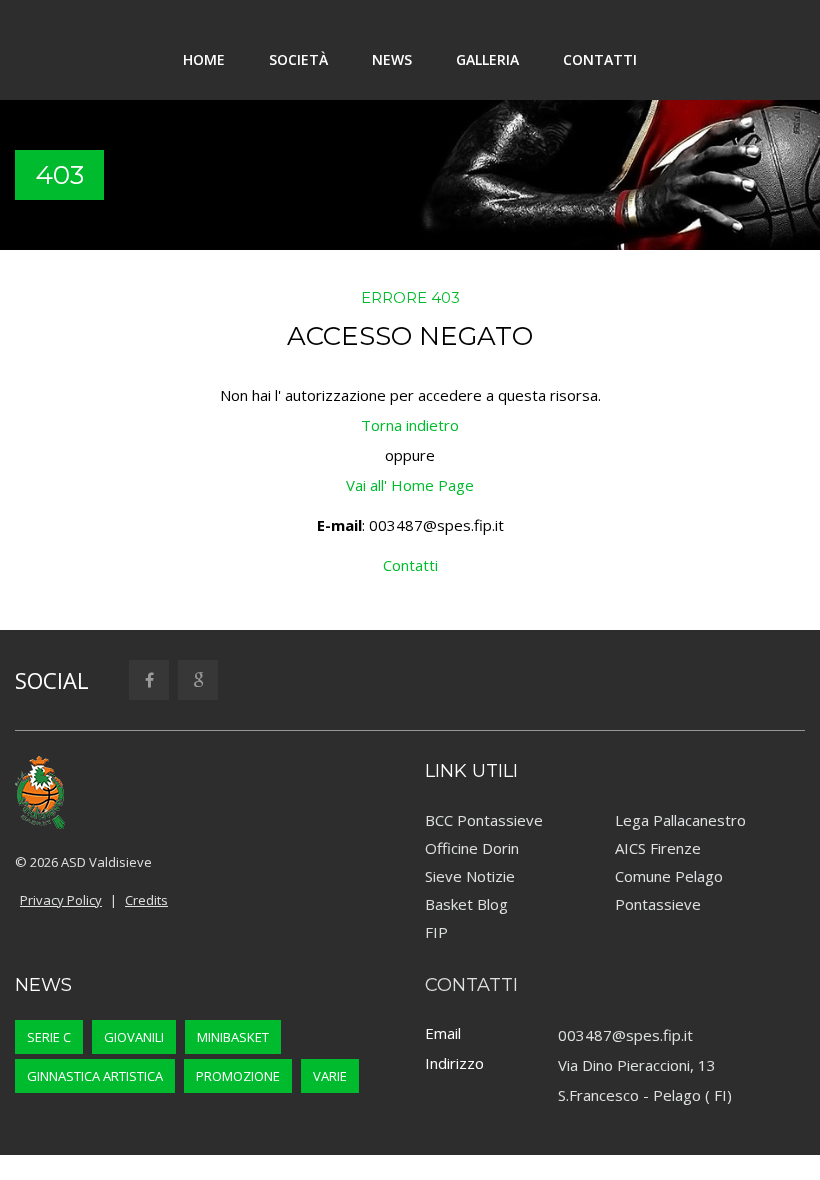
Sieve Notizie (470, 876)
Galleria (487, 59)
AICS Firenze (658, 848)
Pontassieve (658, 904)
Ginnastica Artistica (95, 1076)
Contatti (600, 59)
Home (204, 59)
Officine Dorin (472, 848)
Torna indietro (410, 425)
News (392, 59)
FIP (436, 932)
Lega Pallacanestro (680, 820)
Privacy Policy (61, 900)
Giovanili (134, 1037)
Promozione (238, 1076)
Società (298, 59)
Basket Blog (466, 904)
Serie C (49, 1037)
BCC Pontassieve (484, 820)
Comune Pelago (669, 876)
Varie (330, 1076)
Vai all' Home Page (410, 485)
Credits (146, 900)
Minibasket (233, 1037)
